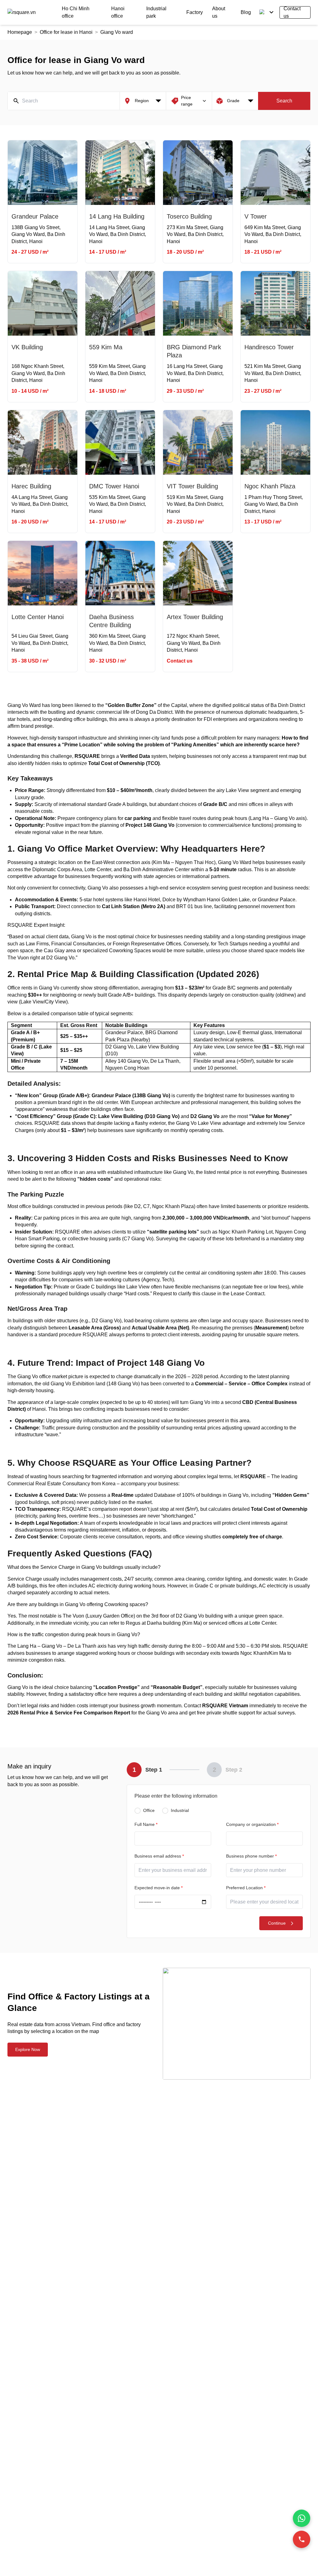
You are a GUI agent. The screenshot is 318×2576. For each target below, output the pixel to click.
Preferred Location (246, 1888)
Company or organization (252, 1824)
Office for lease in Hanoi (66, 32)
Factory (195, 12)
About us (219, 12)
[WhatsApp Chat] (302, 2518)
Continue (277, 1923)
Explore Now (28, 2049)
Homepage (20, 32)
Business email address (159, 1856)
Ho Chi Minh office (76, 12)
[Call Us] (302, 2539)
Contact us (292, 12)
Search (284, 101)
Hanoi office (118, 12)
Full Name (146, 1824)
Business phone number (251, 1856)
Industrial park (156, 12)
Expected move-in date (159, 1888)
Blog (246, 12)
